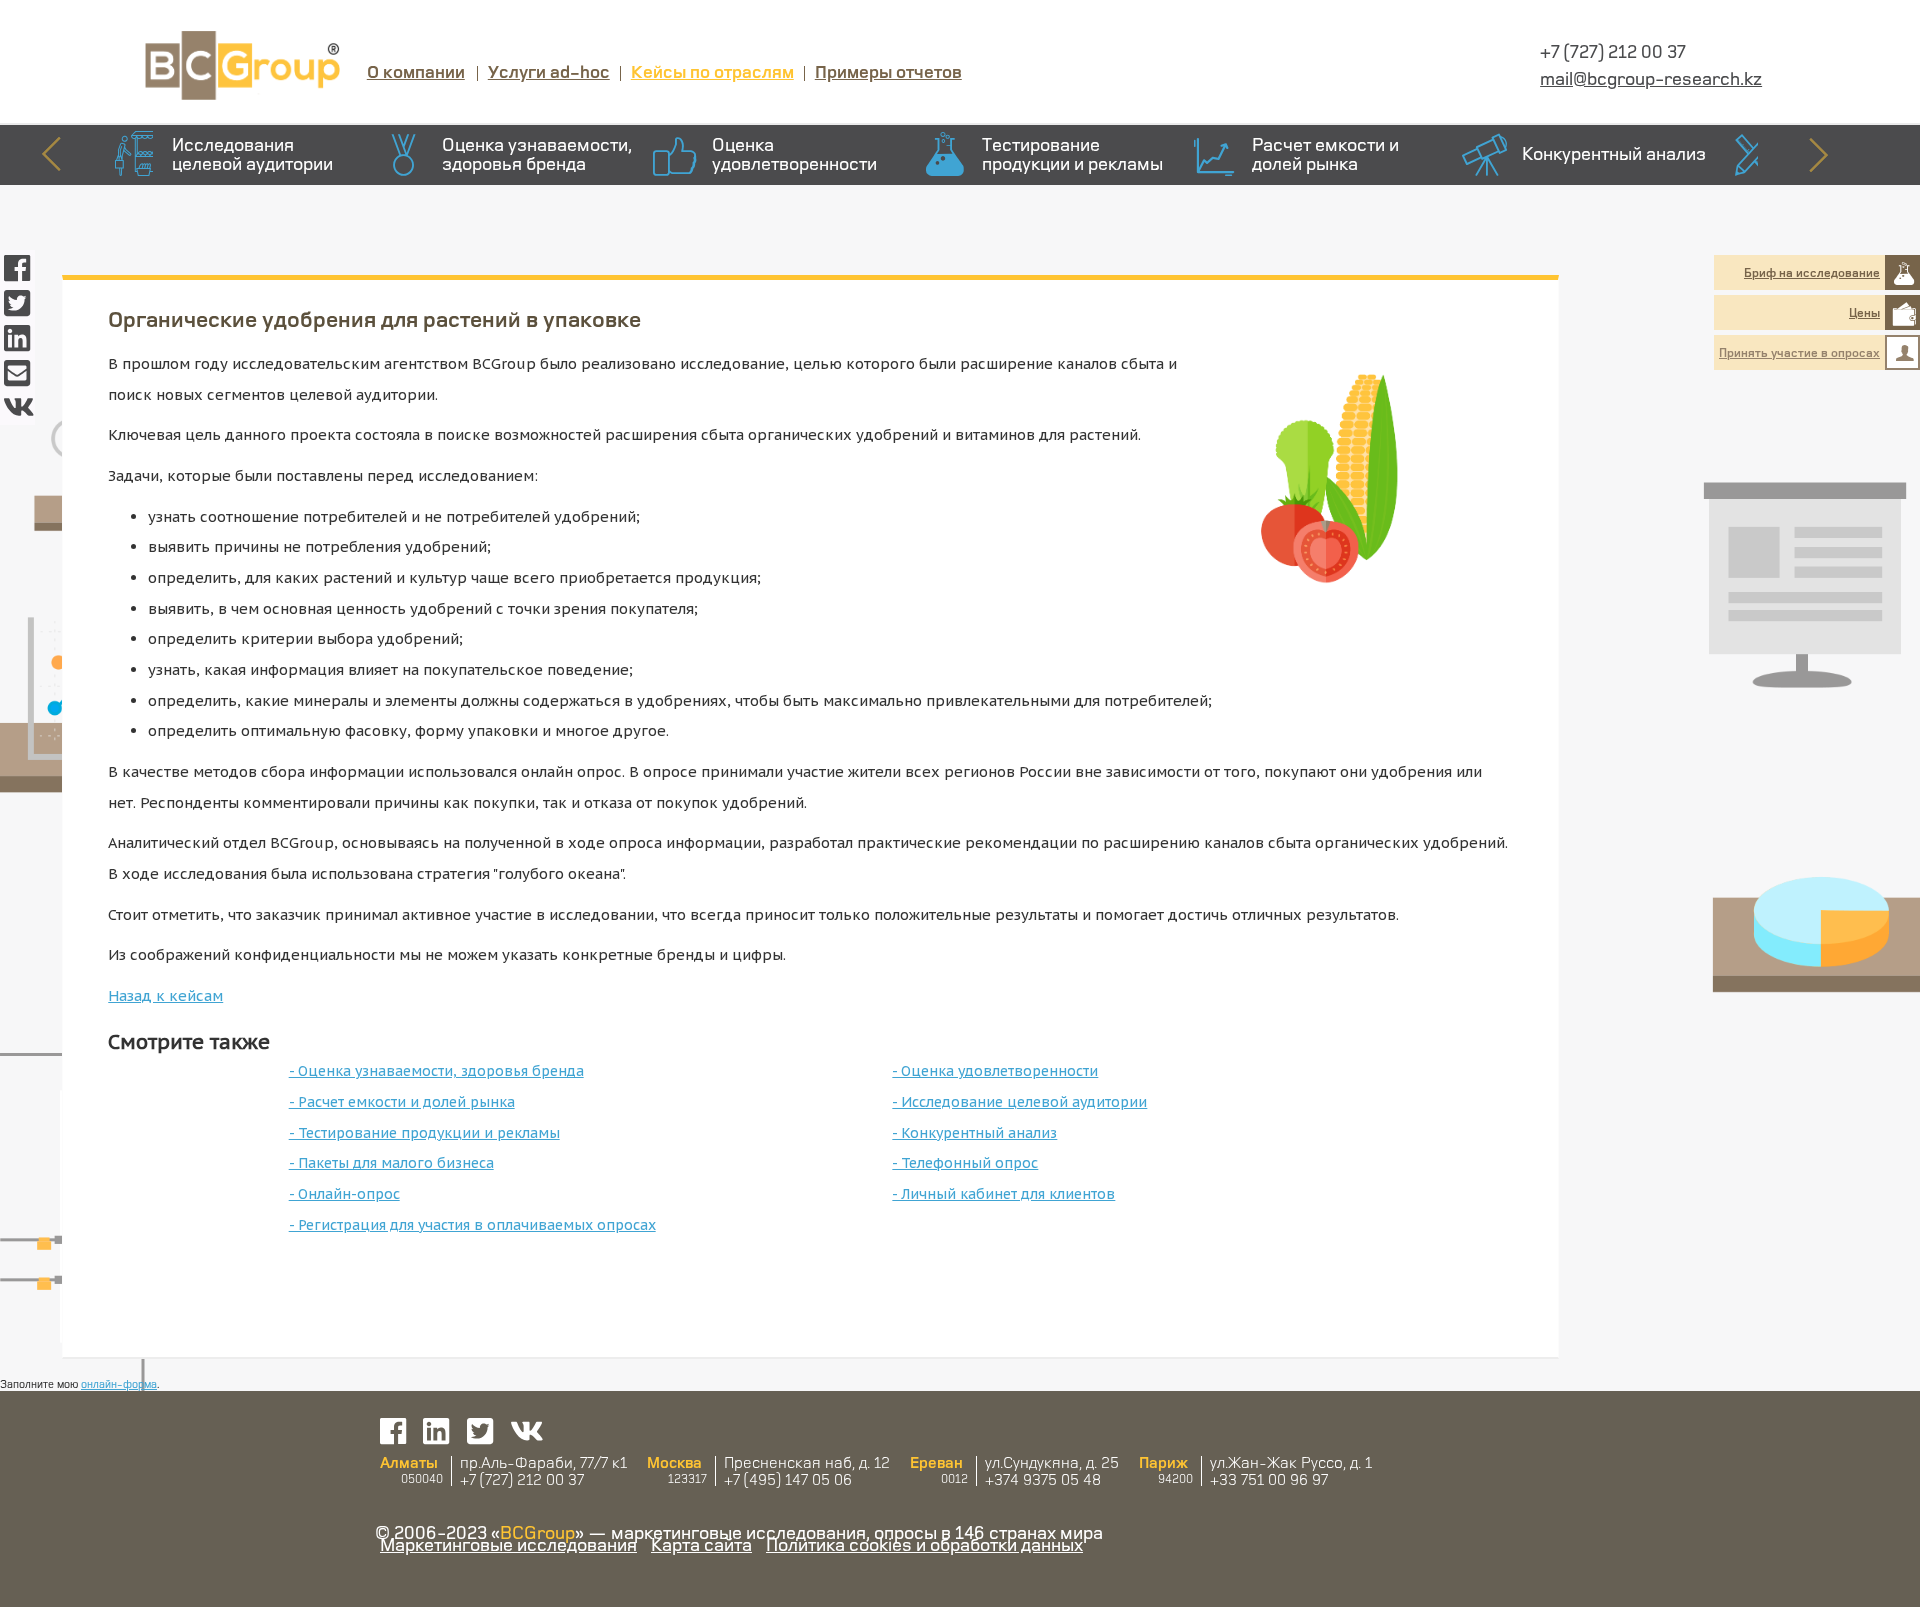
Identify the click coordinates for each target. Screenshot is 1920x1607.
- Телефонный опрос (965, 1163)
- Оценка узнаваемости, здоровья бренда (436, 1071)
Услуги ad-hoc (549, 71)
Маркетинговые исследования (508, 1544)
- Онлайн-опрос (344, 1194)
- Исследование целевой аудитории (1019, 1102)
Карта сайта (701, 1544)
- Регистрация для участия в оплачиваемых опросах (472, 1225)
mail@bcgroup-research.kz (1651, 78)
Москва (674, 1462)
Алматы (409, 1462)
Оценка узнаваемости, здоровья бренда (537, 153)
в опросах (1799, 352)
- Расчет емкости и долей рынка (402, 1102)
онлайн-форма (119, 1383)
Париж (1163, 1462)
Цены (1864, 312)
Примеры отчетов (888, 71)
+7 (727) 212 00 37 (1613, 51)
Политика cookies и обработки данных (924, 1544)
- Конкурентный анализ (974, 1133)
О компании (416, 71)
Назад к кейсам (165, 995)
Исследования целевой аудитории (252, 153)
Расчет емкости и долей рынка (1325, 153)
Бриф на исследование (1812, 272)
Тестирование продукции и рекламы (1072, 153)
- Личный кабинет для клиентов (1003, 1194)
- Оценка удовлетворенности (995, 1071)
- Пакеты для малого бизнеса (391, 1163)
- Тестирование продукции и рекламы (424, 1133)
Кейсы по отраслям (712, 71)
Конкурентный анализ (1614, 153)
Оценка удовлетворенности (794, 153)
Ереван (936, 1462)
